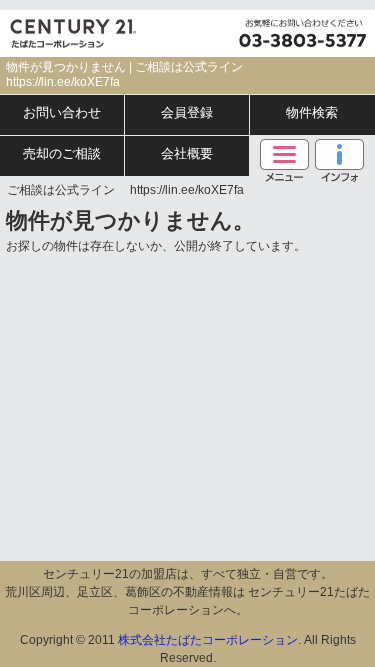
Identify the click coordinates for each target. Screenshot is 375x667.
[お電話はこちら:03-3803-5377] (300, 33)
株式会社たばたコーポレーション (208, 640)
